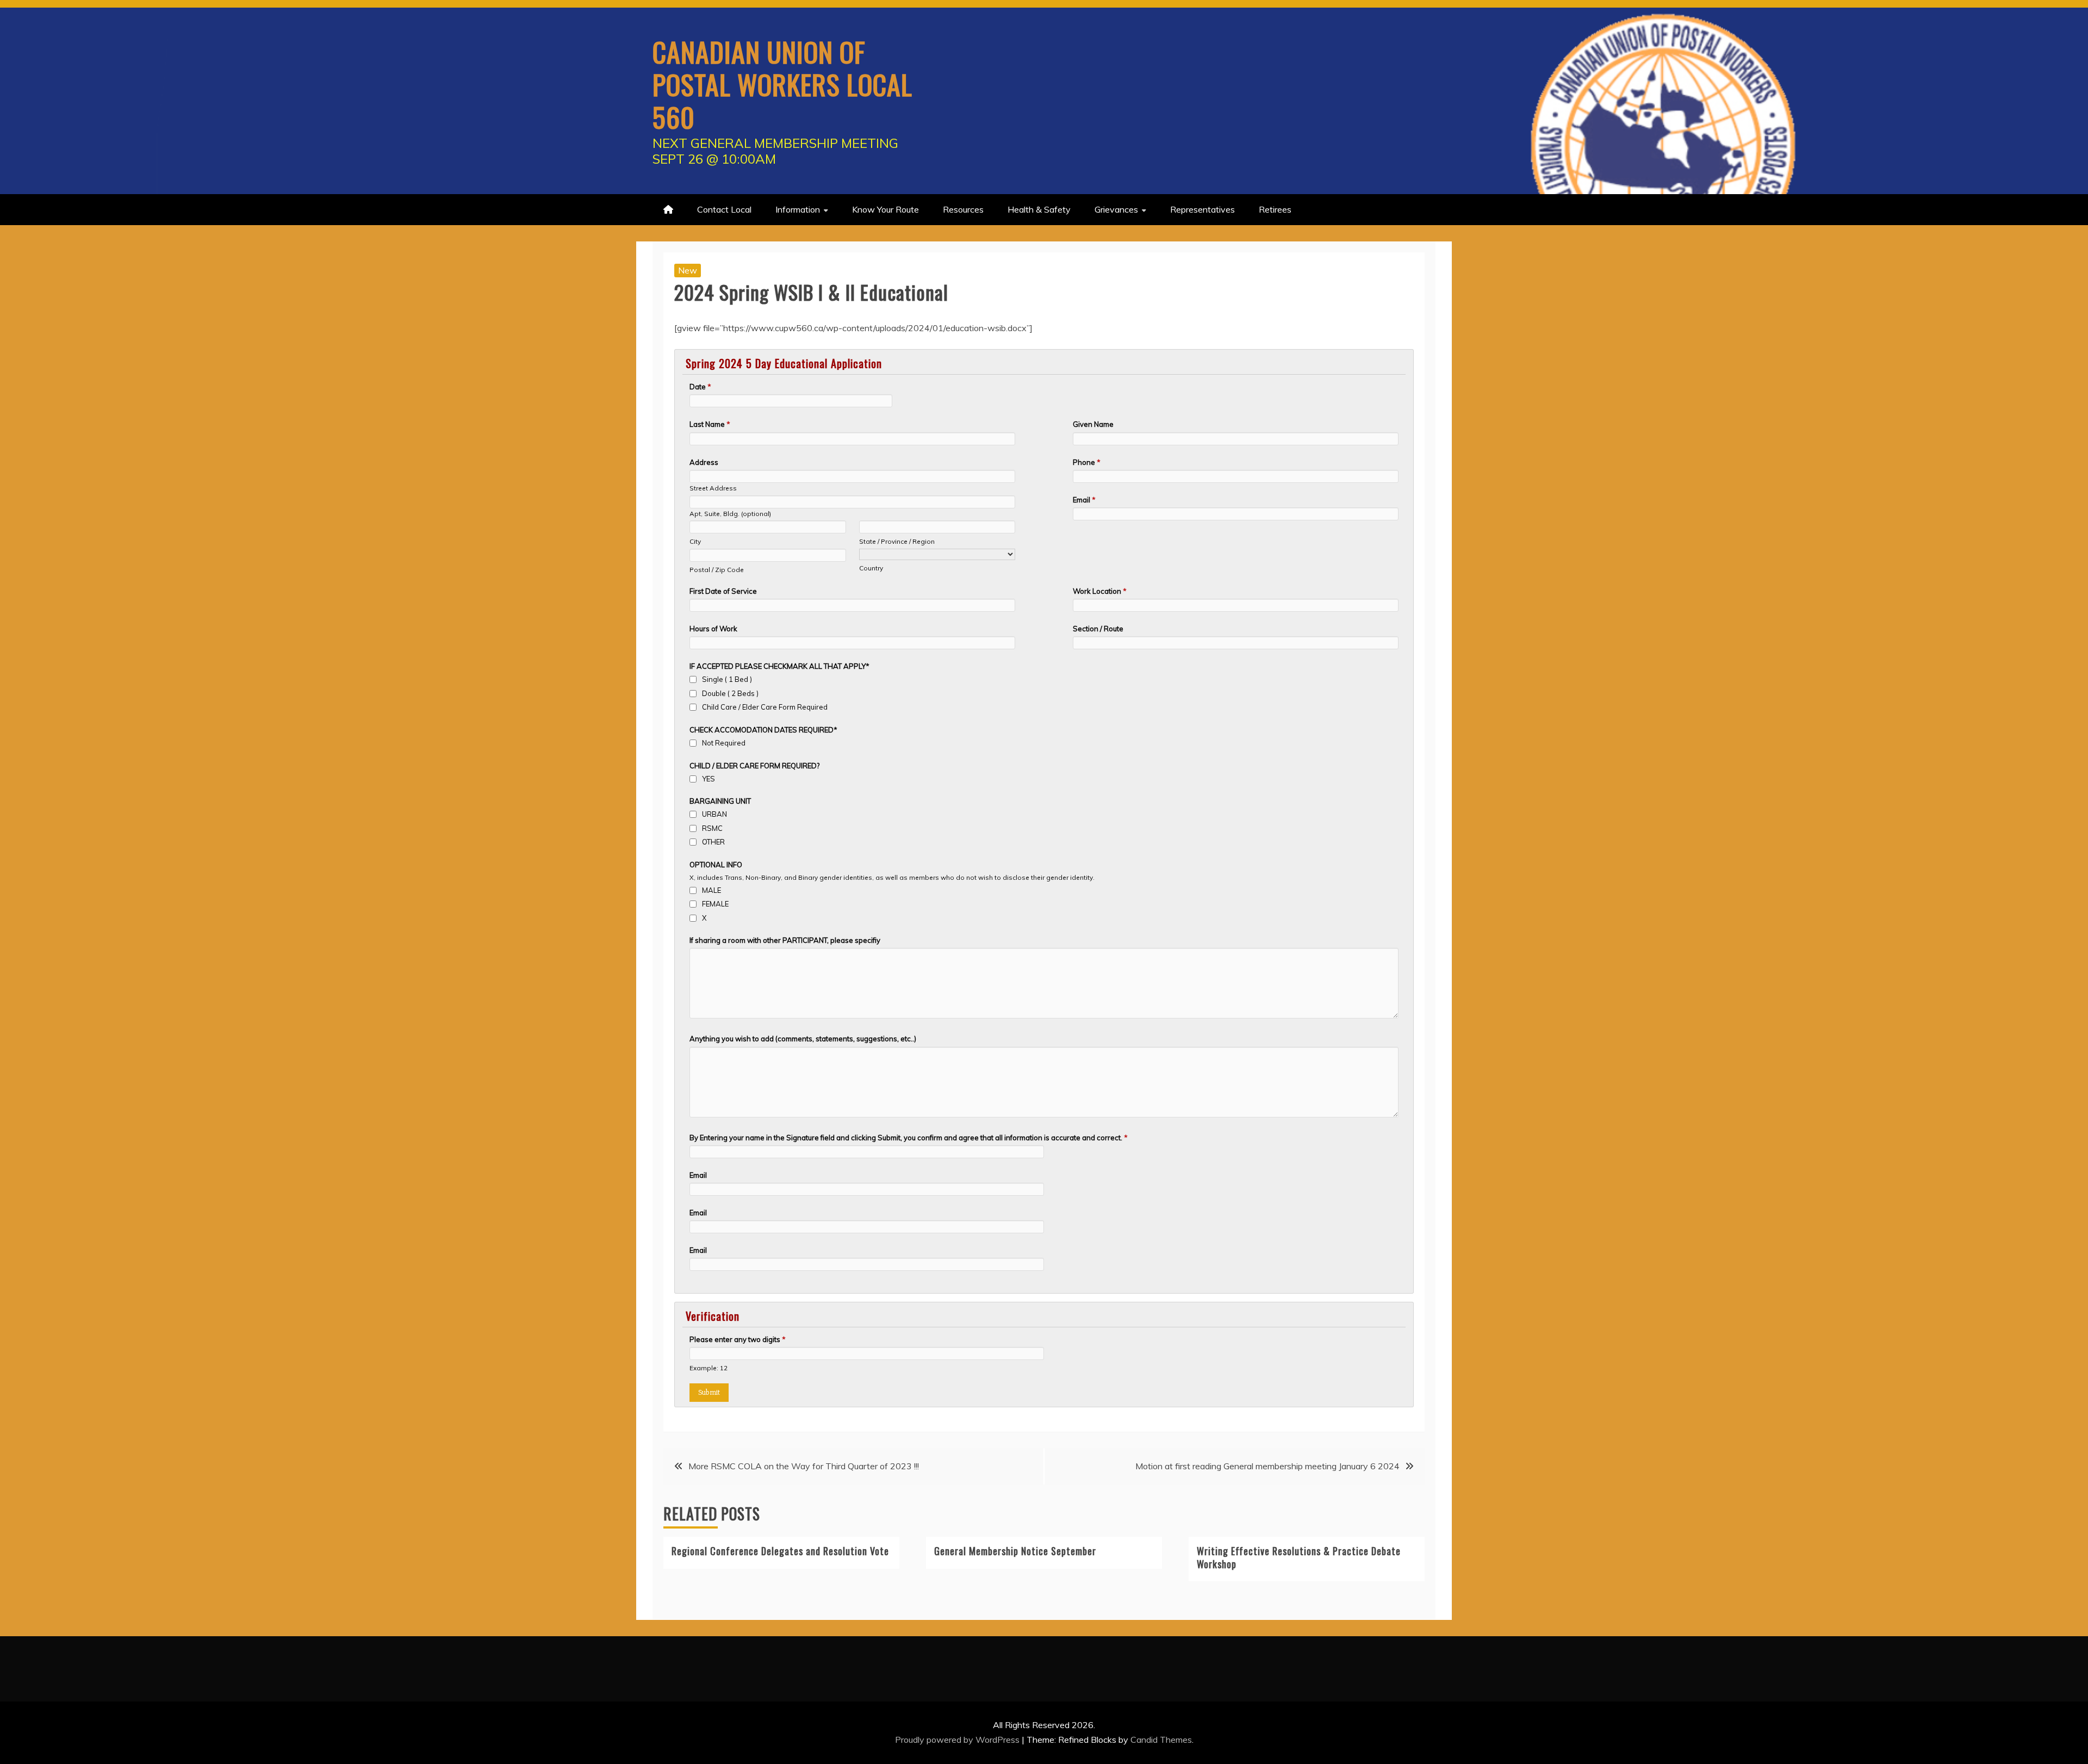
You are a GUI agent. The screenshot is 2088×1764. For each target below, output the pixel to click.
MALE (711, 890)
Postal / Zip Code (717, 570)
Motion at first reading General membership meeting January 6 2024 (1267, 1466)
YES (709, 779)
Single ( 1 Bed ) (727, 679)
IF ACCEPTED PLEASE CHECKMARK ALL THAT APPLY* (779, 666)
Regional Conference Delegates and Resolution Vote (780, 1551)
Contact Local (724, 209)
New (688, 270)
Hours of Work (713, 629)
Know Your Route (885, 209)
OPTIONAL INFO (716, 865)
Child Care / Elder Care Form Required (765, 707)
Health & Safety (1039, 209)
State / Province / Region (897, 541)
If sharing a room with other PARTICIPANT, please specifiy (785, 940)
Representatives (1203, 209)
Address (704, 462)
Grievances (1116, 209)
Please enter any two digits (738, 1339)
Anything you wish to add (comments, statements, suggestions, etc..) (803, 1039)
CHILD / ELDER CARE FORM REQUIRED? (754, 766)
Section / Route (1098, 629)
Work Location (1100, 591)
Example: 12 (709, 1368)
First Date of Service (723, 591)
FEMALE (715, 904)
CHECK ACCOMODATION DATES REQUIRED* (763, 730)
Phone (1087, 462)
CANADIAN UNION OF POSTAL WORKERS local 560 (782, 84)
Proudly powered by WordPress (958, 1740)
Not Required (724, 743)
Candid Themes (1161, 1740)
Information (798, 209)
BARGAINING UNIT (720, 801)
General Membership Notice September (1015, 1551)
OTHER (713, 842)
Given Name (1093, 424)
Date (700, 387)
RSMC (712, 828)
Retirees (1275, 209)
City (695, 541)
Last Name (710, 424)
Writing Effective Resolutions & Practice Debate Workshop (1299, 1557)
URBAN (714, 814)
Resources (963, 209)
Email (1084, 500)
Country (871, 568)
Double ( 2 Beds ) (730, 693)
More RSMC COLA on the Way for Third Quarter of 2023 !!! (804, 1466)
